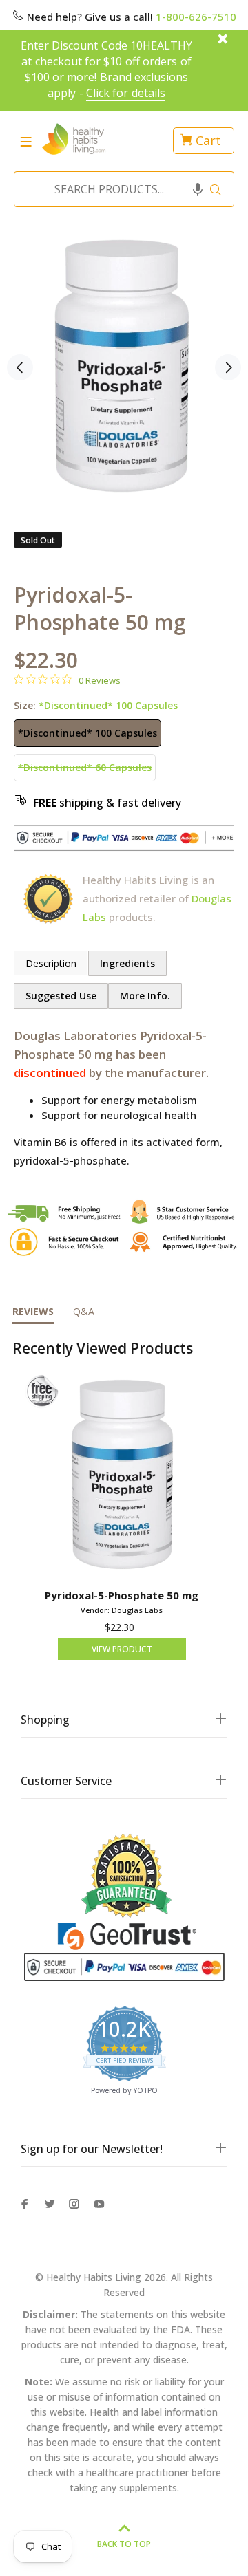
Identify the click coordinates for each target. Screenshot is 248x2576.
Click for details (126, 93)
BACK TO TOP (124, 2544)
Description (51, 963)
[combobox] (120, 189)
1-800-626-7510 (196, 17)
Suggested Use (61, 996)
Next (228, 367)
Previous (20, 367)
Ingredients (127, 963)
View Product (122, 1649)
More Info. (145, 996)
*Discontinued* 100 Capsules (87, 733)
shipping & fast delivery (107, 803)
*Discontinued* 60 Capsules (85, 767)
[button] (198, 189)
